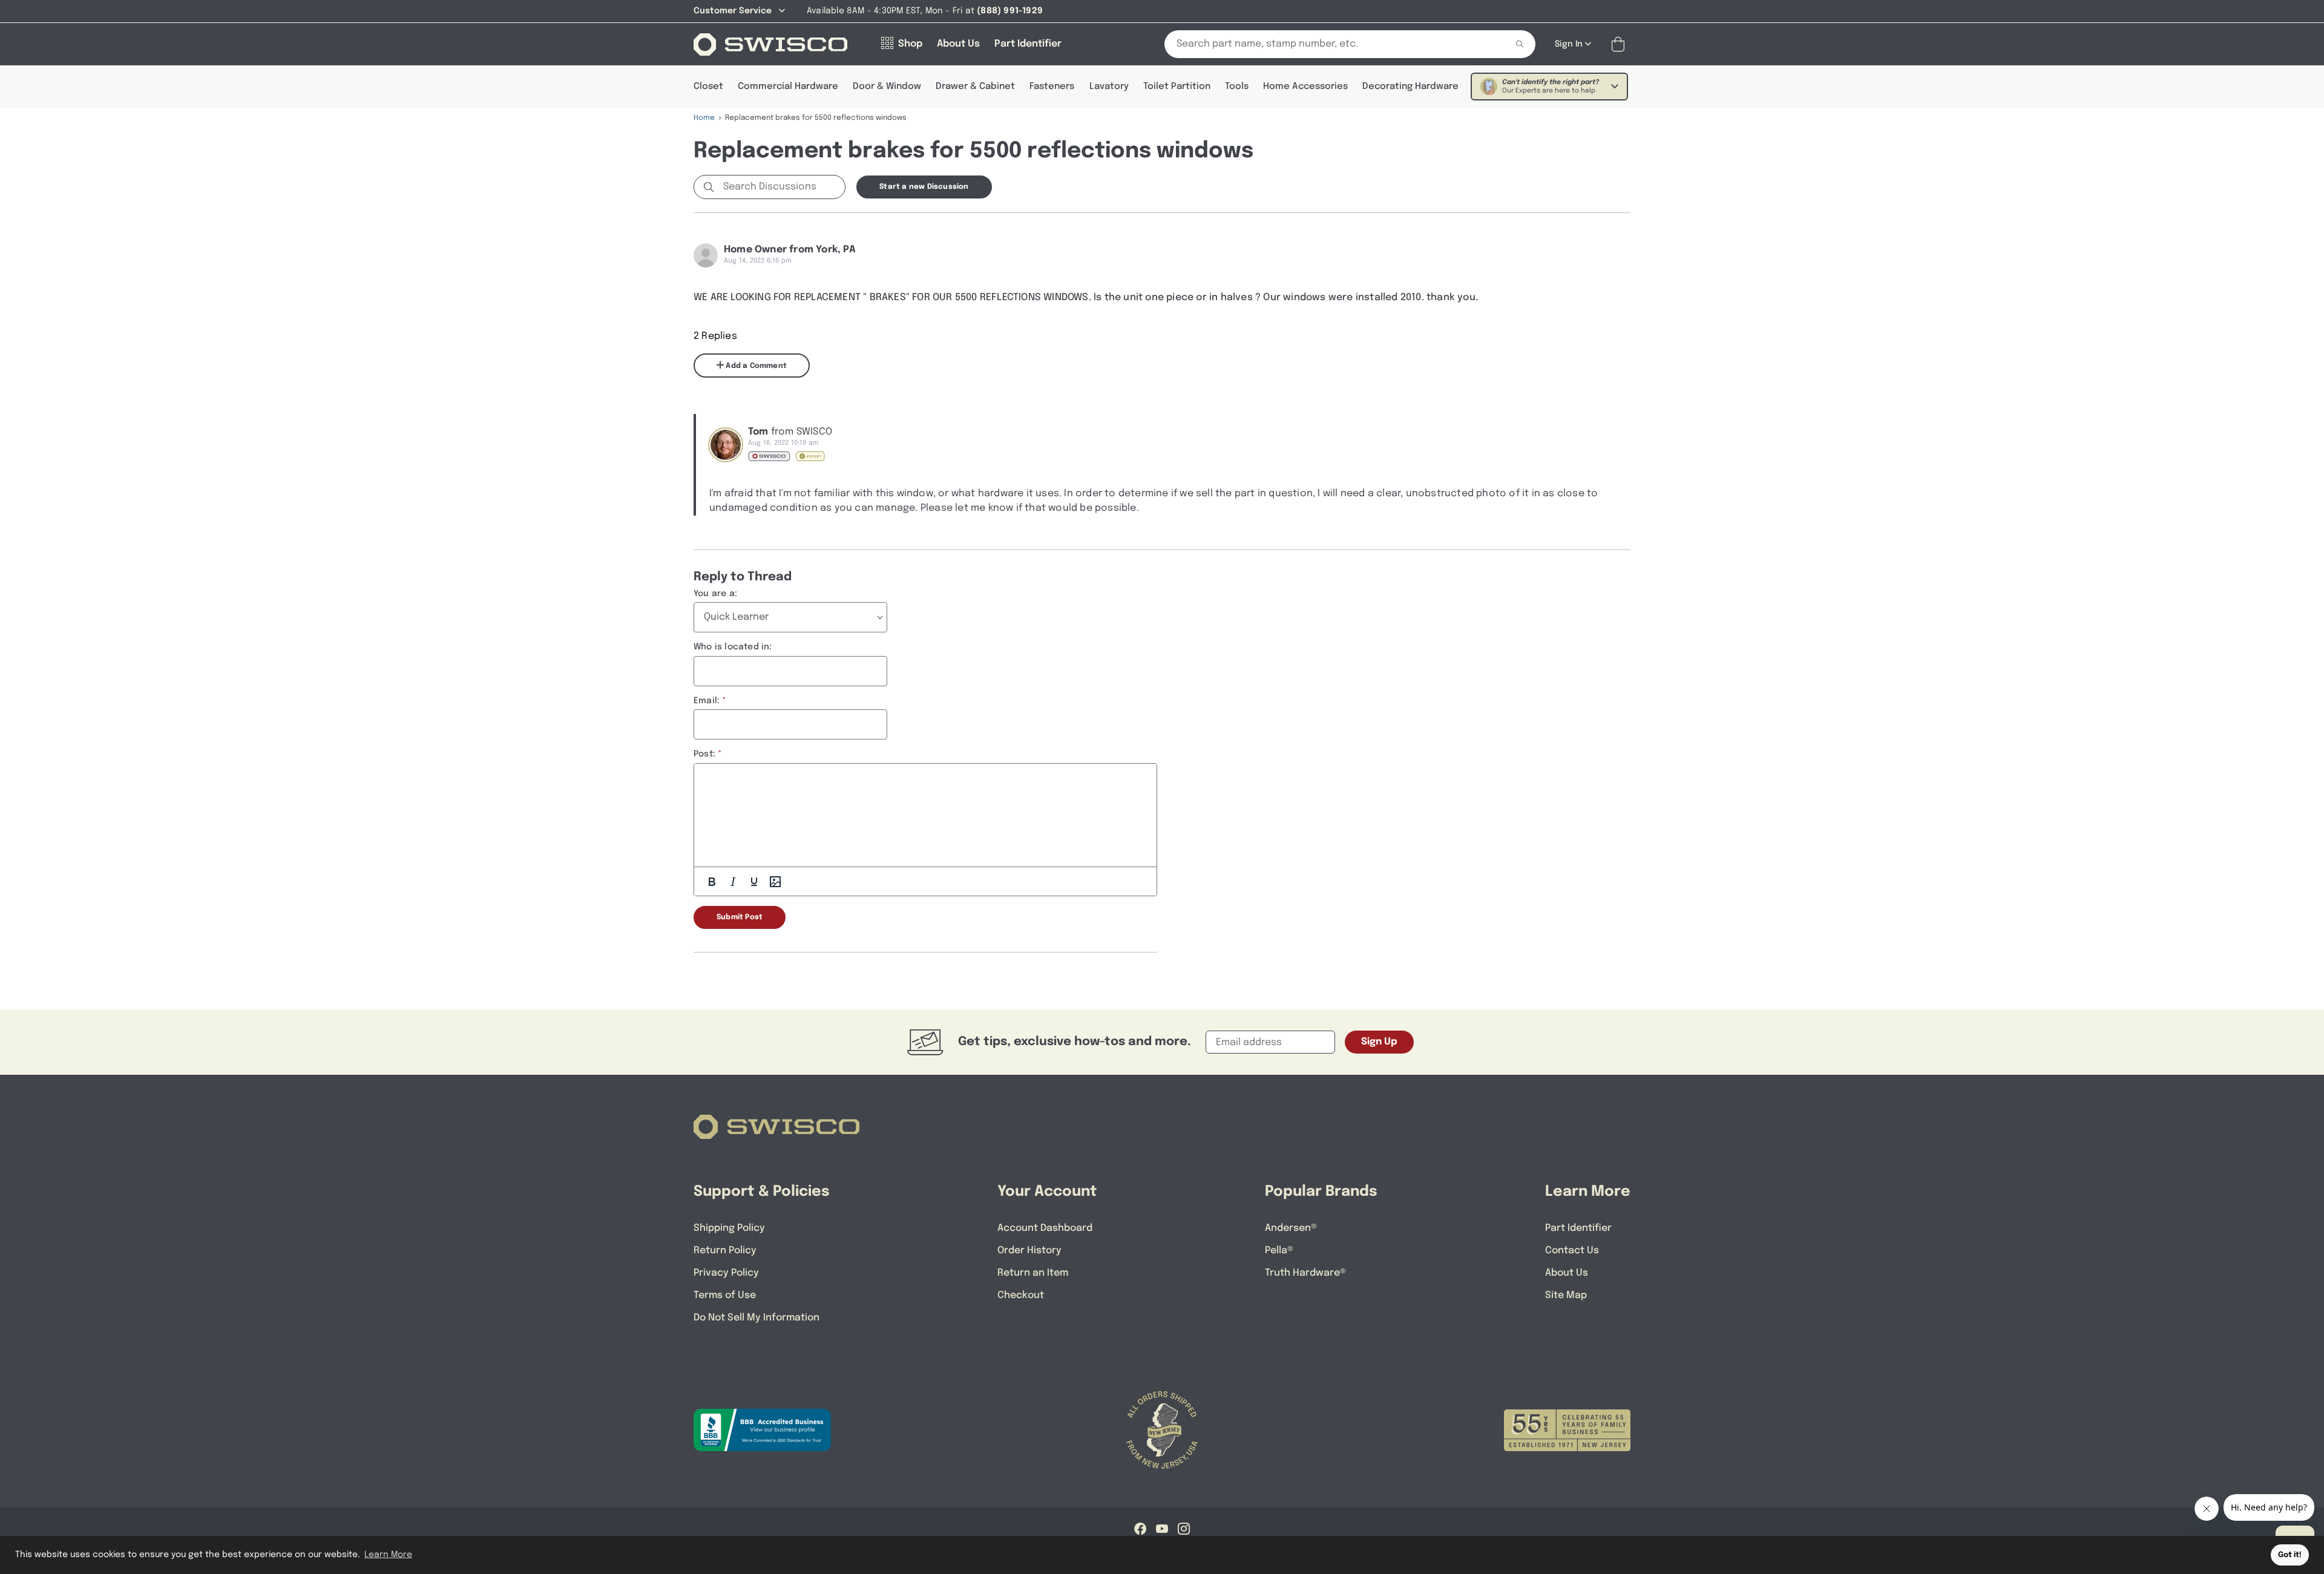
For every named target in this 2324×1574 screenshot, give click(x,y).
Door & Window (887, 87)
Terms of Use (725, 1295)
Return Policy (725, 1251)
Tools (1237, 87)
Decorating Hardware (1410, 87)
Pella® (1279, 1251)
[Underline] (754, 882)
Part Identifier (1578, 1228)
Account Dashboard (1045, 1228)
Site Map (1566, 1295)
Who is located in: (733, 647)
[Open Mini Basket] (1620, 44)
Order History (1029, 1251)
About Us (1567, 1273)
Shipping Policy (729, 1228)
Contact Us (1572, 1251)
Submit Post (740, 917)
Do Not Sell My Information (757, 1318)
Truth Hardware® (1305, 1273)
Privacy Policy (726, 1273)
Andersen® (1291, 1228)
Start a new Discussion (924, 187)
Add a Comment (755, 366)
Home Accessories (1305, 87)
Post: (704, 754)
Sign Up (1379, 1042)
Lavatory (1109, 87)
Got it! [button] (2290, 1555)
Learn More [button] (388, 1555)
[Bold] (712, 882)
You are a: (715, 594)
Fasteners (1052, 87)
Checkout (1021, 1295)
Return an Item (1033, 1273)
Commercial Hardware (788, 87)
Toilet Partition (1177, 87)
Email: (707, 701)
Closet (708, 87)
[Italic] (733, 882)
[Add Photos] (775, 882)
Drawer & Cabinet (975, 87)
